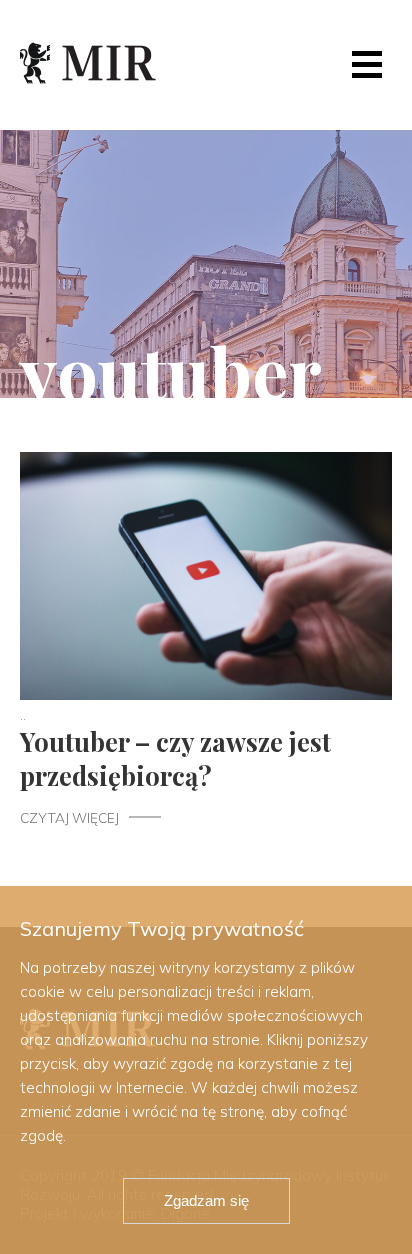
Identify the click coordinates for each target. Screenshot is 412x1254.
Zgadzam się (206, 1200)
